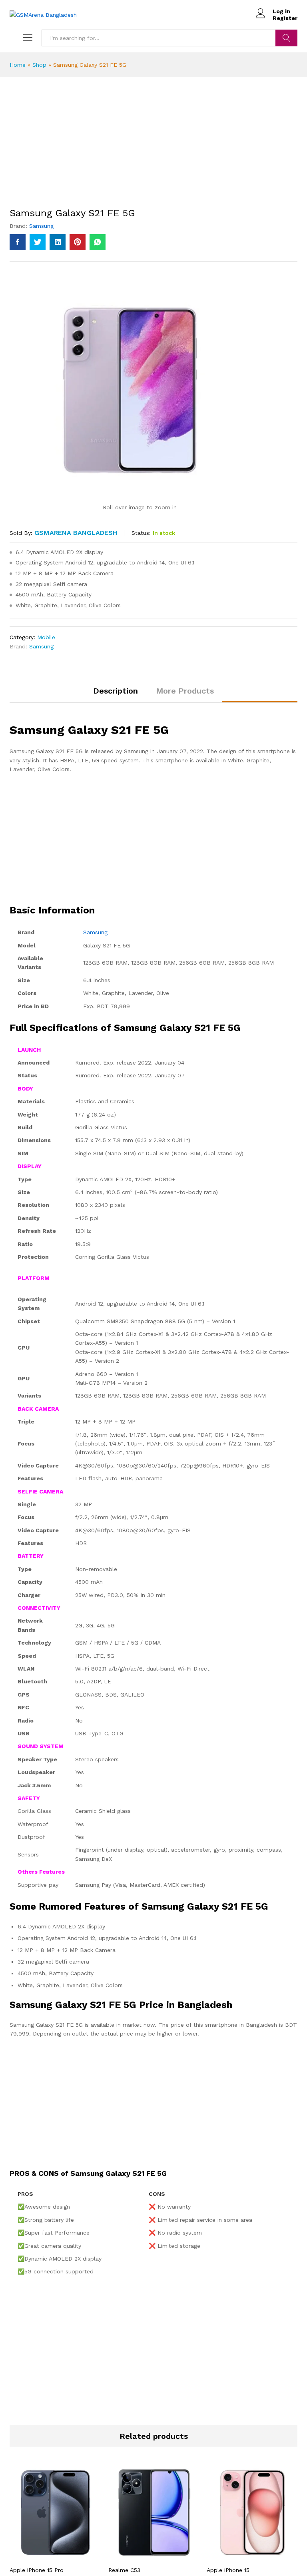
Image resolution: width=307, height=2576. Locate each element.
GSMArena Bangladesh (76, 533)
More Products (185, 691)
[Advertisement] (153, 148)
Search (286, 38)
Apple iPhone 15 (228, 2570)
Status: (141, 533)
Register (285, 18)
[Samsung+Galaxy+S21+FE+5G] (38, 242)
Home (18, 65)
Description (116, 691)
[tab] (116, 694)
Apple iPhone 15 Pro (37, 2570)
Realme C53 (124, 2570)
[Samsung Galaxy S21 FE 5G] (18, 242)
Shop (39, 65)
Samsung (41, 226)
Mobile (46, 637)
